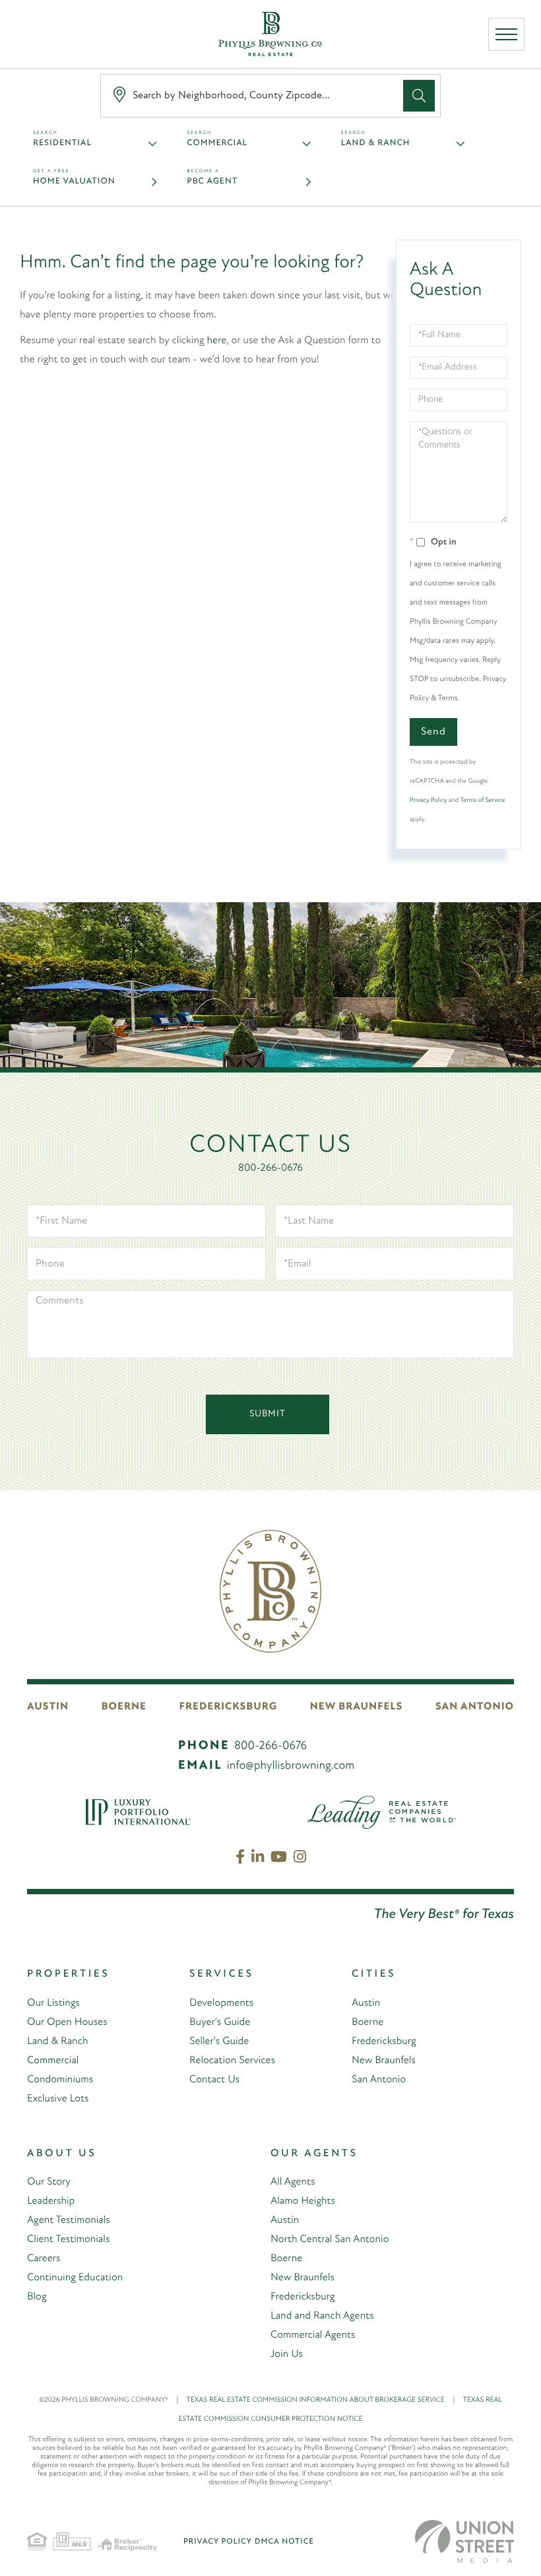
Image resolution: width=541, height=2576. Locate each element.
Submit (268, 1414)
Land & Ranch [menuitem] (57, 2041)
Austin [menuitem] (366, 2003)
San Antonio (475, 1707)
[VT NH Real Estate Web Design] (464, 2541)
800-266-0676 (270, 1168)
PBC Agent (212, 182)
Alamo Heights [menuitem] (303, 2201)
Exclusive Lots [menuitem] (58, 2099)
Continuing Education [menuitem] (75, 2278)
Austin (48, 1707)
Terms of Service (482, 800)
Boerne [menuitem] (367, 2022)
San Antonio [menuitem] (379, 2080)
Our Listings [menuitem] (53, 2003)
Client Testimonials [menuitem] (68, 2239)
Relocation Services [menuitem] (232, 2061)
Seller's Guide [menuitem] (219, 2041)
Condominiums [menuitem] (60, 2080)
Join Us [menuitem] (287, 2354)
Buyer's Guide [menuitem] (220, 2022)
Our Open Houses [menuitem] (67, 2022)
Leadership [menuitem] (51, 2201)
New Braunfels (357, 1707)
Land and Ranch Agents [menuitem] (322, 2316)
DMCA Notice (284, 2542)
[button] (419, 96)
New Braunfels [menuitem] (384, 2061)
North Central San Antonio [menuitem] (330, 2239)
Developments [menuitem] (221, 2003)
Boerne (124, 1707)
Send (433, 732)
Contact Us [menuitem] (214, 2080)
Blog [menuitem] (37, 2297)
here (217, 341)
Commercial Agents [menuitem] (313, 2335)
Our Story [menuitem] (49, 2182)
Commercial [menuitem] (53, 2061)
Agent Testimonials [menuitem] (69, 2220)
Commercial (217, 144)
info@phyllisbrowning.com (291, 1766)
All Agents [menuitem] (293, 2182)
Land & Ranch (376, 144)
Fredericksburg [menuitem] (384, 2041)
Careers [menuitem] (44, 2259)
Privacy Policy (428, 800)
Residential (62, 144)
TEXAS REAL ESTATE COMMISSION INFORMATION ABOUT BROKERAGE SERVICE (321, 2400)
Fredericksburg (229, 1707)
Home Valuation (74, 182)
